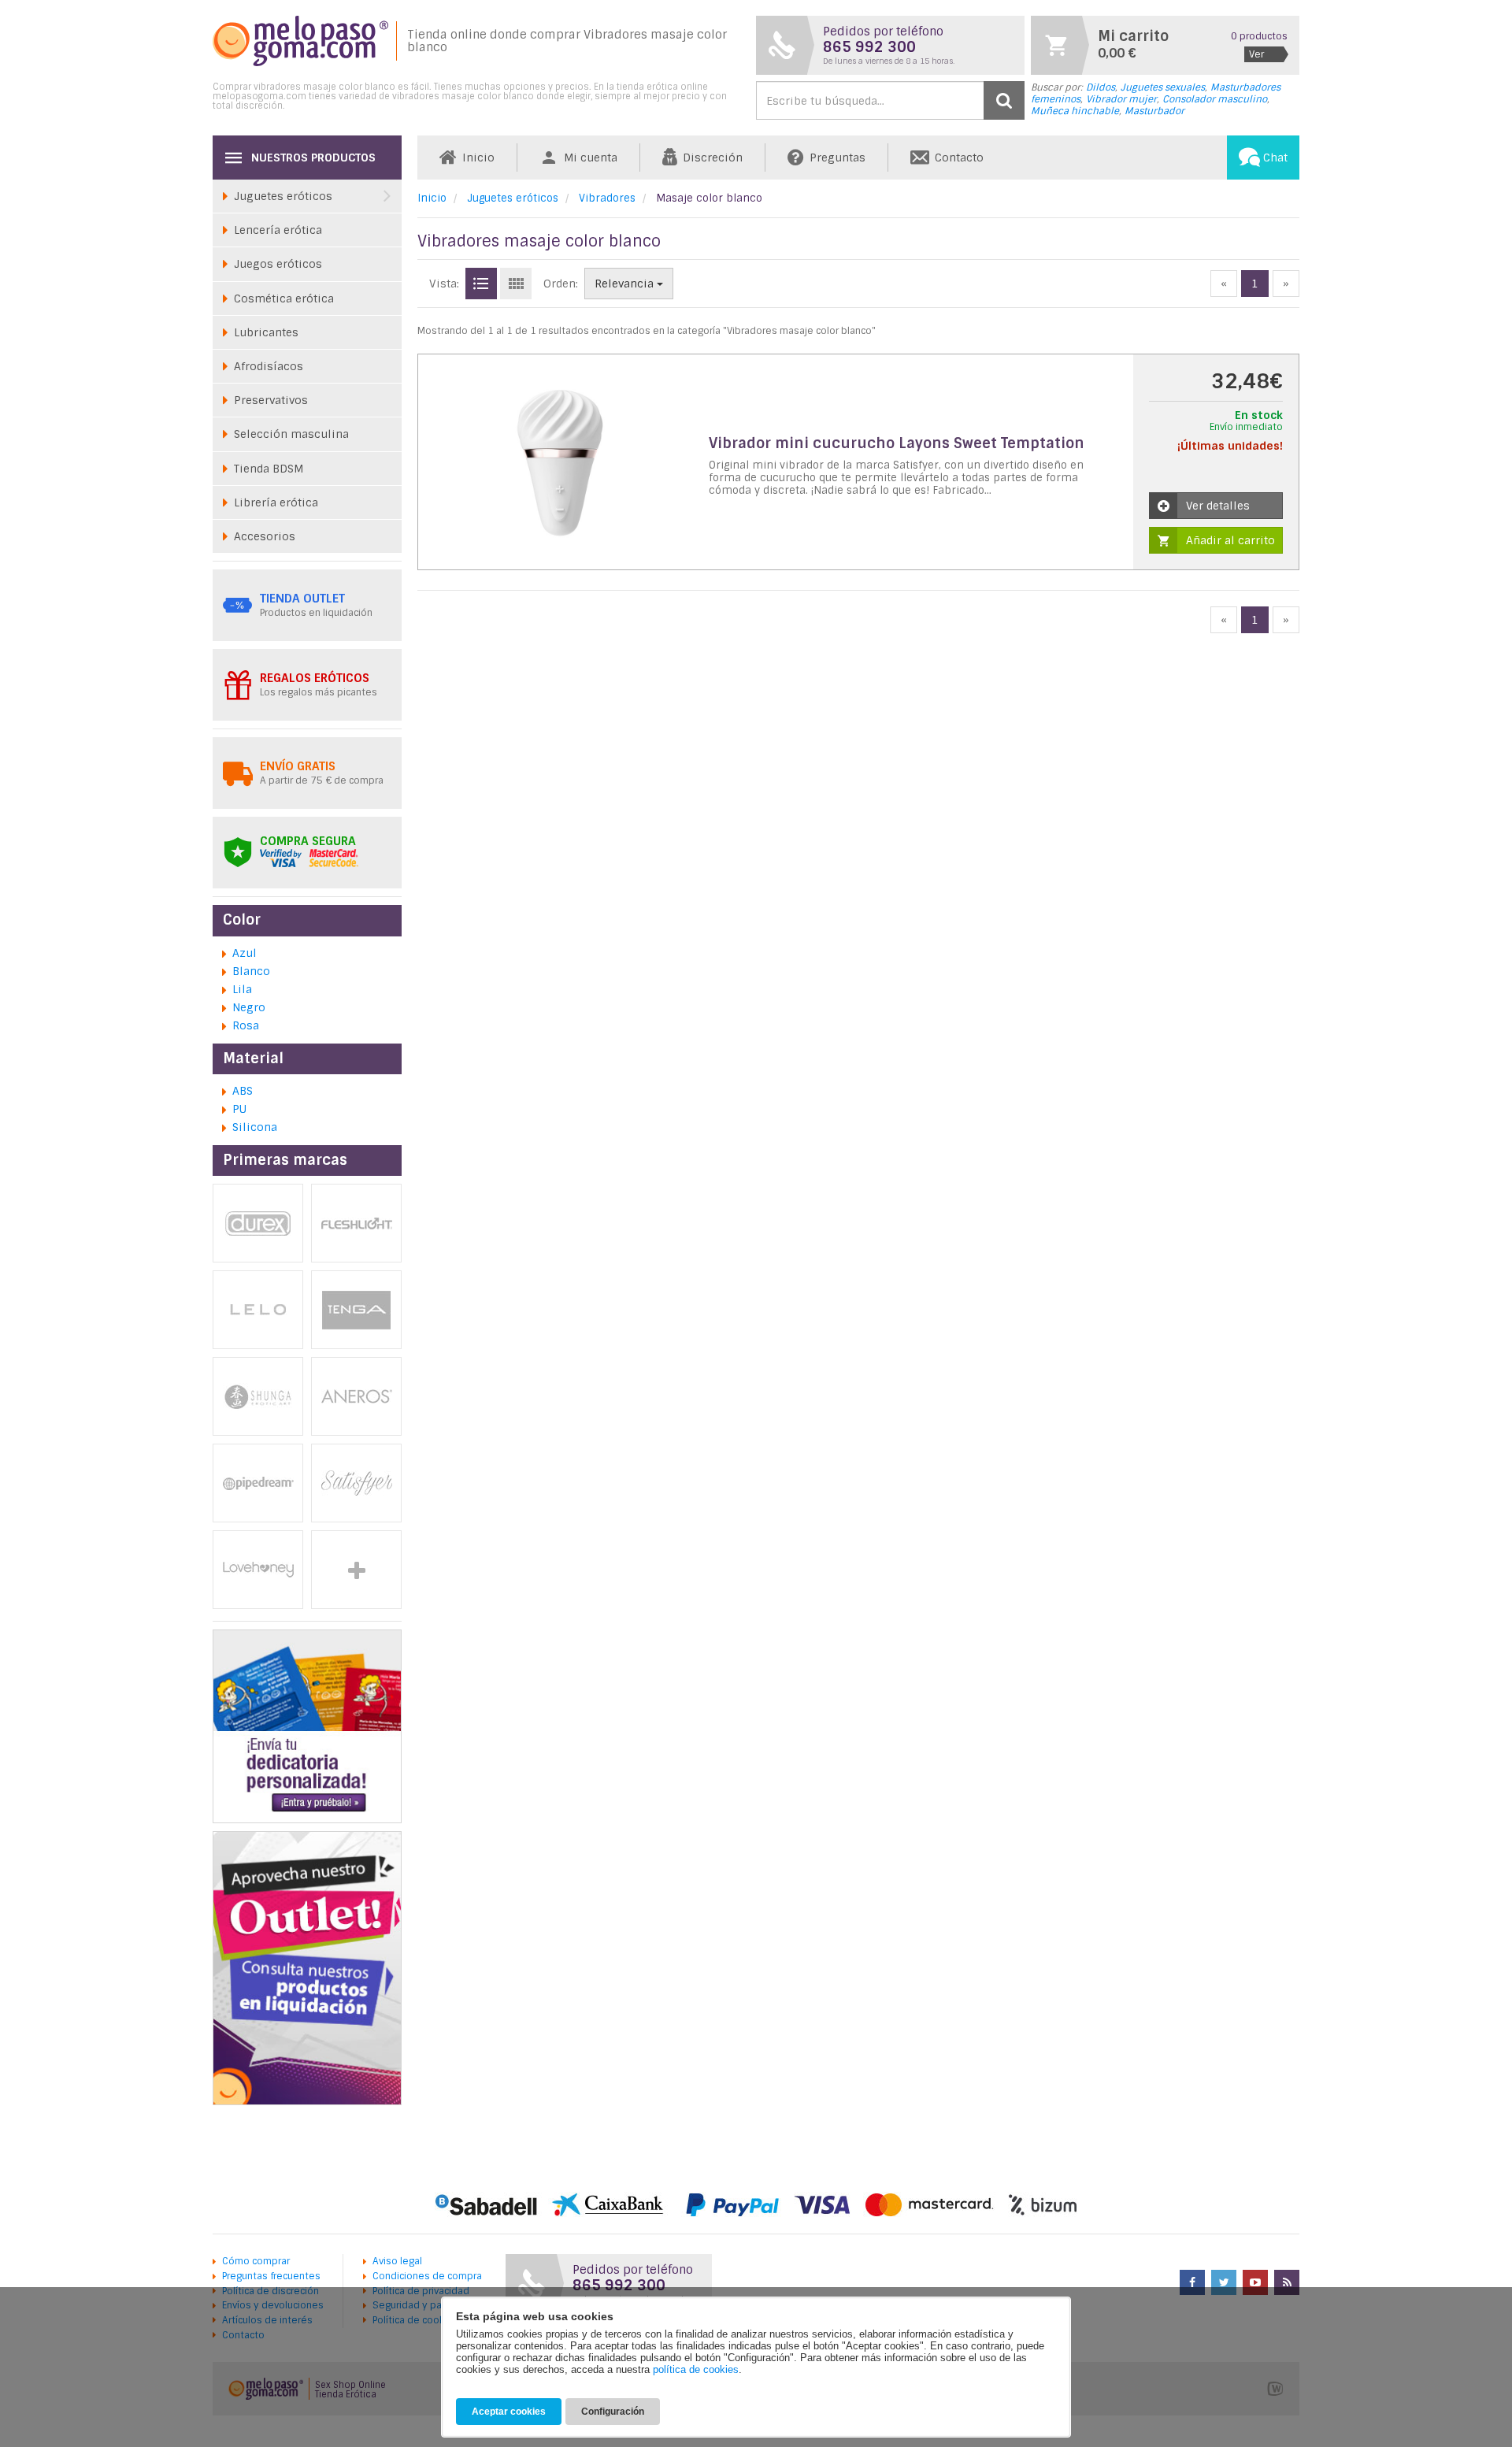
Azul (245, 953)
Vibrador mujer (1121, 99)
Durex (258, 1223)
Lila (242, 989)
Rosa (246, 1025)
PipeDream (258, 1483)
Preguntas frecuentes (271, 2276)
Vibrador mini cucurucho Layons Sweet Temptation (897, 443)
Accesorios (265, 536)
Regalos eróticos (315, 678)
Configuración (613, 2412)
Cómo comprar (256, 2261)
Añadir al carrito (1230, 540)
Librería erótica (276, 502)
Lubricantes (266, 332)
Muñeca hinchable (1075, 111)
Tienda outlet (302, 599)
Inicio (432, 198)
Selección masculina (291, 434)
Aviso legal (397, 2261)
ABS (243, 1091)
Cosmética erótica (284, 298)
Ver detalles (1218, 506)
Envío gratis (298, 766)
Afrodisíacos (269, 366)
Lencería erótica (278, 230)
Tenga (356, 1310)
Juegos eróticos (278, 264)
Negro (249, 1007)
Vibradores (607, 198)
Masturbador (1154, 111)
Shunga (258, 1396)
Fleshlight (356, 1223)
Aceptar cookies (509, 2412)
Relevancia (626, 284)
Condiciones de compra (427, 2276)
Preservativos (271, 400)
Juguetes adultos (356, 1570)
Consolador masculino (1215, 99)
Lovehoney (258, 1570)
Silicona (255, 1127)
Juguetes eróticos (513, 198)
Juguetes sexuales (1163, 87)
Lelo (258, 1310)
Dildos (1101, 87)
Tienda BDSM (269, 469)
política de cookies (696, 2369)
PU (239, 1109)
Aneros (356, 1396)
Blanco (251, 971)
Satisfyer (356, 1483)
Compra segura (308, 841)
